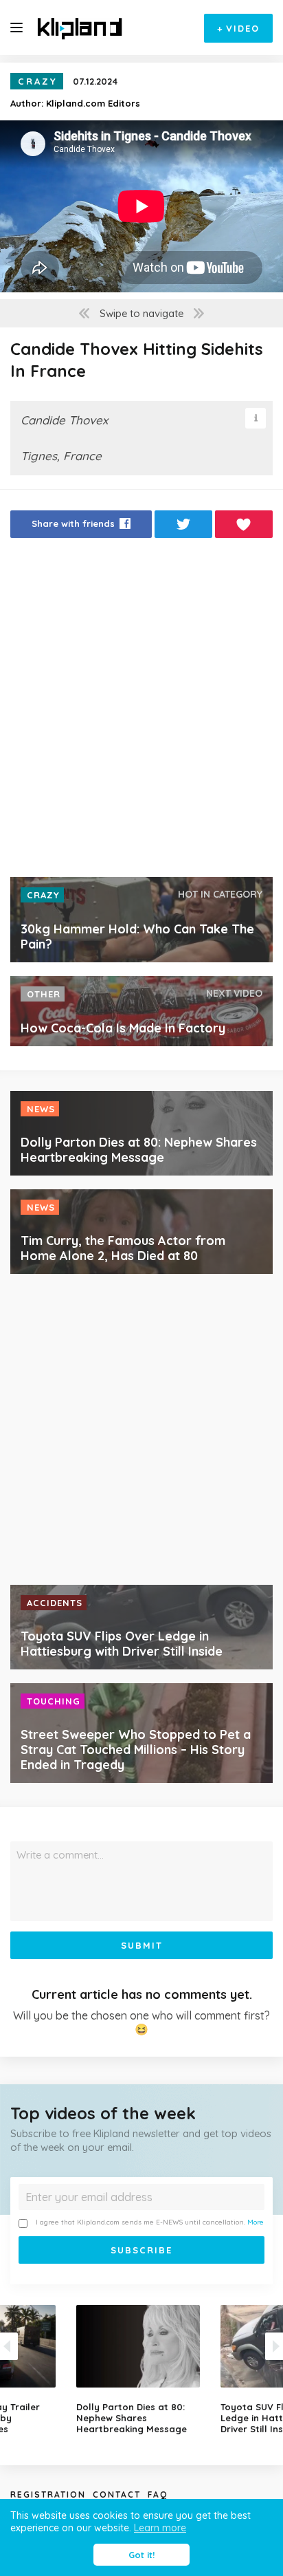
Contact (117, 2494)
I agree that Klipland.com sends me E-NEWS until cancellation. (150, 2222)
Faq (158, 2494)
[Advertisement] (141, 711)
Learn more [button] (160, 2528)
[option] (141, 2370)
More (256, 2222)
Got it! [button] (141, 2555)
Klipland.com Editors (93, 103)
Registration (48, 2494)
